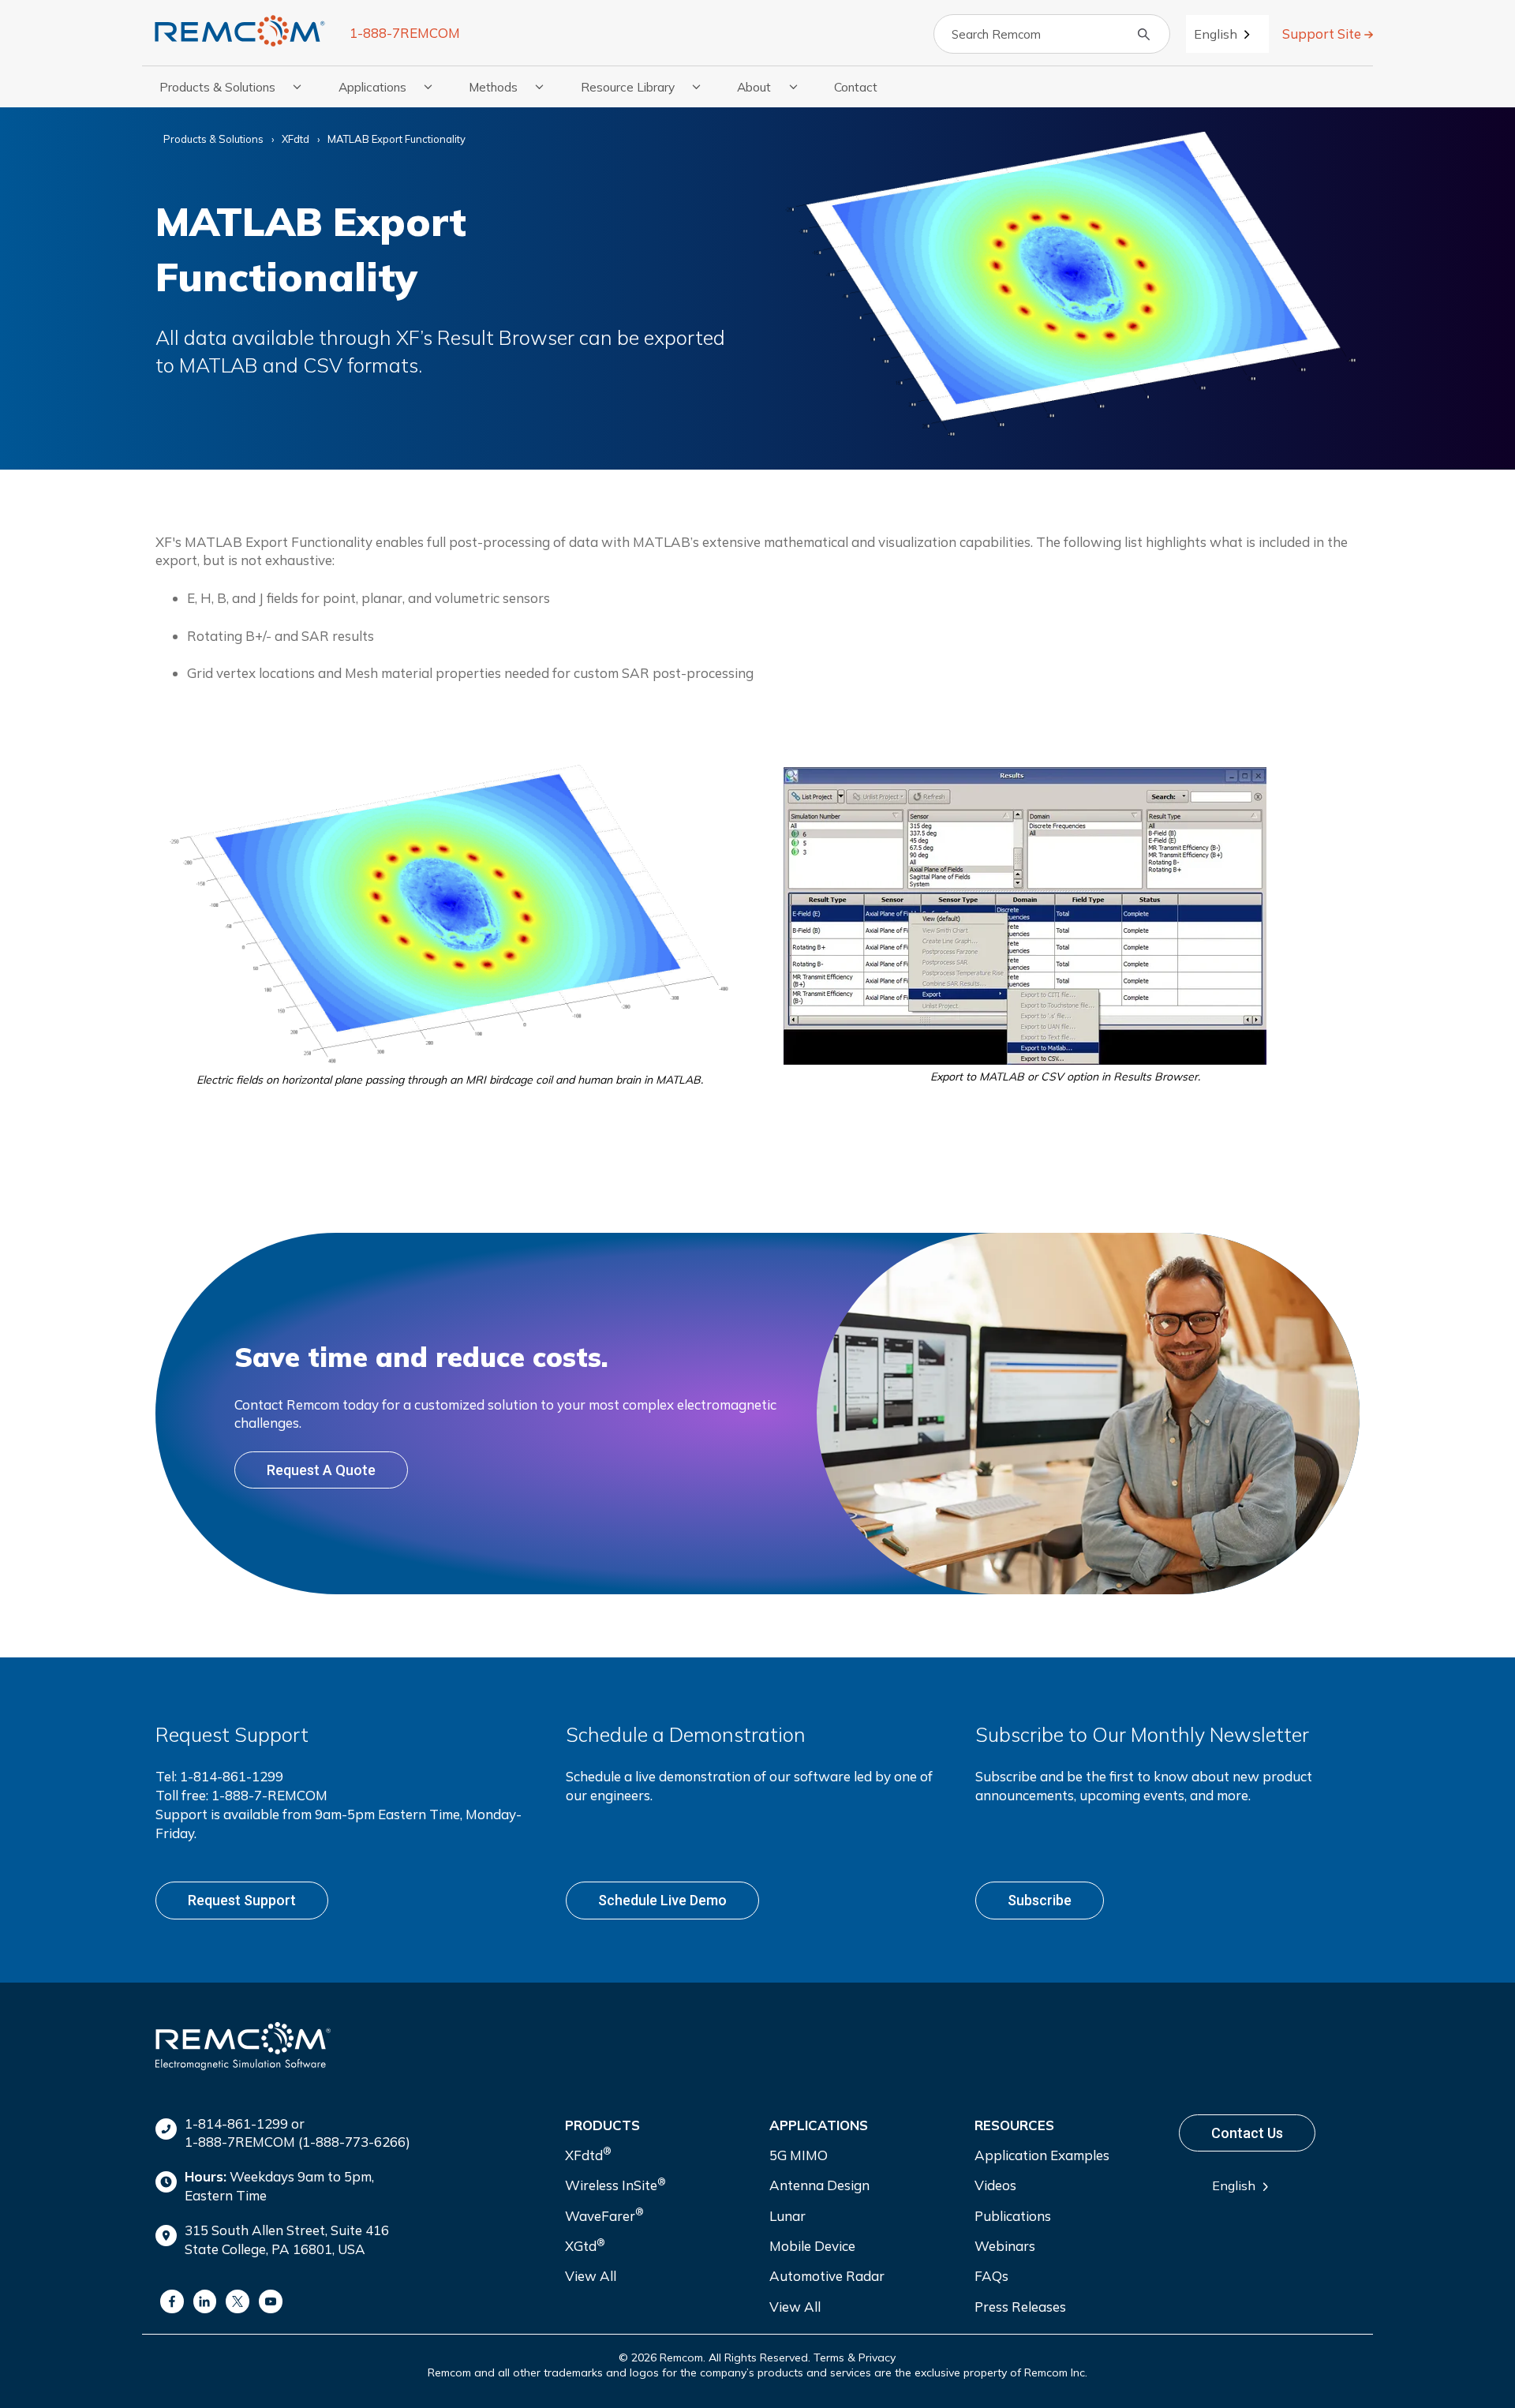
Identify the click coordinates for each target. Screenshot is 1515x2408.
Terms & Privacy (855, 2357)
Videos (995, 2185)
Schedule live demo (662, 1900)
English (1216, 34)
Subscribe (1040, 1900)
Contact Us (1247, 2133)
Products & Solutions (213, 139)
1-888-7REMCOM (405, 33)
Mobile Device (812, 2246)
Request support (242, 1900)
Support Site (1323, 34)
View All (591, 2276)
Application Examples (1042, 2155)
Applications (819, 2125)
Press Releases (1020, 2307)
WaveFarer (604, 2214)
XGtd (585, 2245)
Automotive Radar (827, 2276)
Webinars (1005, 2246)
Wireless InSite (615, 2184)
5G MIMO (799, 2155)
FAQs (991, 2276)
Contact (856, 87)
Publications (1013, 2216)
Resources (1014, 2125)
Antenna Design (819, 2185)
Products (602, 2125)
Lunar (787, 2216)
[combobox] (1227, 34)
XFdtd (296, 139)
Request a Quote (321, 1470)
